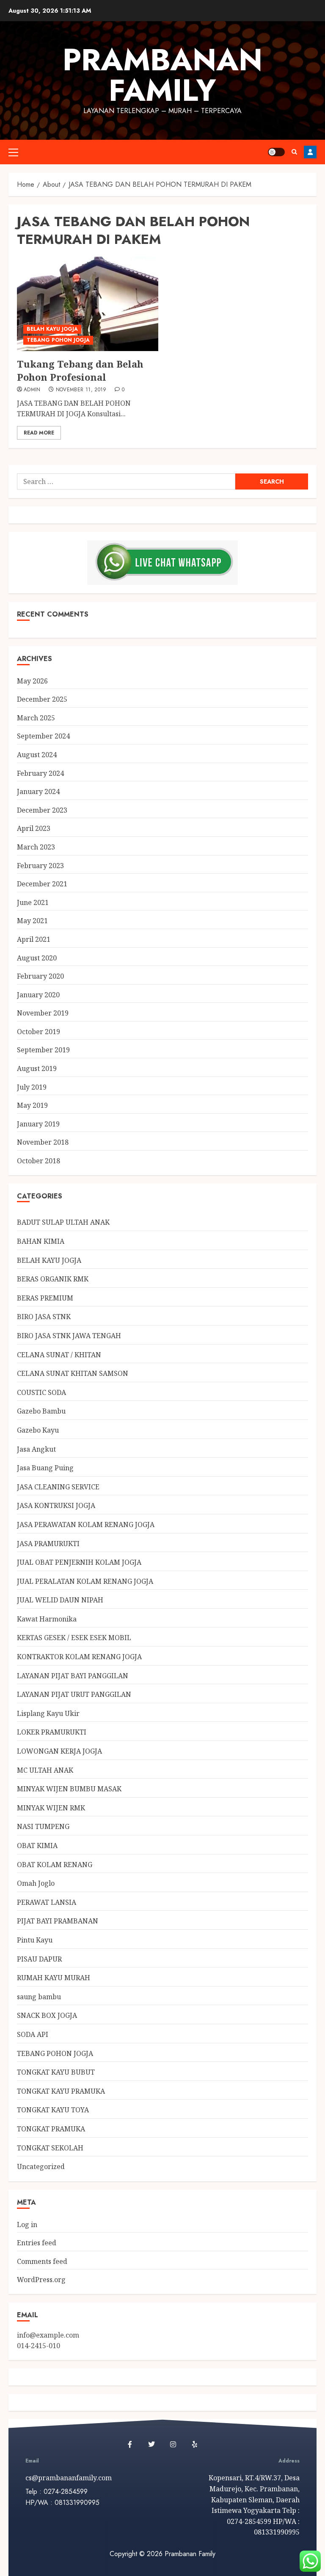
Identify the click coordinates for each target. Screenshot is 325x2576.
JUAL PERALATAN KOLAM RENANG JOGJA (85, 1581)
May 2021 (32, 921)
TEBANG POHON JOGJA (58, 340)
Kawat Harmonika (47, 1619)
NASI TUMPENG (43, 1826)
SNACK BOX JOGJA (47, 2015)
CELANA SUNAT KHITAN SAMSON (73, 1373)
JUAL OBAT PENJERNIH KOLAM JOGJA (79, 1562)
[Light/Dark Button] (276, 152)
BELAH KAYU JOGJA (52, 329)
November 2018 (43, 1142)
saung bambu (39, 1997)
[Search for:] (126, 481)
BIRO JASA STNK (44, 1317)
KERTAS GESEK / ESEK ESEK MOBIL (74, 1638)
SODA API (33, 2034)
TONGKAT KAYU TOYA (53, 2110)
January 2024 (38, 791)
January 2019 (38, 1124)
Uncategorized (41, 2166)
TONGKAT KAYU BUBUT (56, 2072)
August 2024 (37, 755)
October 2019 (39, 1032)
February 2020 (40, 976)
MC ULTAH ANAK (45, 1770)
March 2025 (36, 718)
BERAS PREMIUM (45, 1298)
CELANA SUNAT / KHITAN (59, 1355)
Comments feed (42, 2261)
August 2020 (37, 958)
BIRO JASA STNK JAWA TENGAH (69, 1336)
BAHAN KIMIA (41, 1241)
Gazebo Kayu (38, 1430)
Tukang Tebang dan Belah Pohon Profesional (80, 370)
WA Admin (310, 152)
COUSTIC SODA (41, 1392)
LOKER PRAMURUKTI (52, 1732)
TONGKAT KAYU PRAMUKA (61, 2091)
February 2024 (40, 773)
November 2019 (43, 1013)
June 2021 (33, 902)
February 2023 (40, 866)
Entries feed (37, 2243)
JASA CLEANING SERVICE (58, 1487)
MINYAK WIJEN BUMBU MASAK (69, 1789)
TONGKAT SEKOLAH (50, 2148)
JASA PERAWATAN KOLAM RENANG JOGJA (86, 1525)
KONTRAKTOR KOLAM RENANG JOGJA (79, 1657)
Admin (32, 390)
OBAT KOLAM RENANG (55, 1865)
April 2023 (34, 828)
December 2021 (42, 884)
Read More (39, 433)
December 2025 (42, 699)
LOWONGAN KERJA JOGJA (59, 1751)
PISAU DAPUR (39, 1959)
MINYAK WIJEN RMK (51, 1808)
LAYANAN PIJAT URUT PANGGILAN (74, 1694)
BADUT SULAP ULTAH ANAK (63, 1222)
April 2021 (34, 939)
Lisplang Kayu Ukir (48, 1713)
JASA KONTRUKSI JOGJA (56, 1505)
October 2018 (39, 1161)
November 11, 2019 (81, 390)
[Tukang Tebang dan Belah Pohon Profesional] (88, 304)
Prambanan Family (162, 75)
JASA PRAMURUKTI (48, 1544)
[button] (13, 152)
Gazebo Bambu (41, 1411)
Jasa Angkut (36, 1449)
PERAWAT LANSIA (47, 1902)
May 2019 (32, 1105)
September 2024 (43, 736)
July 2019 (32, 1087)
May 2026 (32, 681)
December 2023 (42, 810)
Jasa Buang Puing (45, 1468)
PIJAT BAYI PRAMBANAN (58, 1921)
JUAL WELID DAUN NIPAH (60, 1600)
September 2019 (43, 1050)
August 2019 (37, 1068)
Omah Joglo (36, 1883)
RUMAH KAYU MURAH (54, 1978)
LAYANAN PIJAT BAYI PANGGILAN (73, 1676)
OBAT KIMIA (37, 1846)
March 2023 (36, 847)
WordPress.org (41, 2280)
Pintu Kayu (35, 1940)
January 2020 (38, 995)
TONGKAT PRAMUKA (51, 2129)
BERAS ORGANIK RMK (53, 1279)
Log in (27, 2225)
